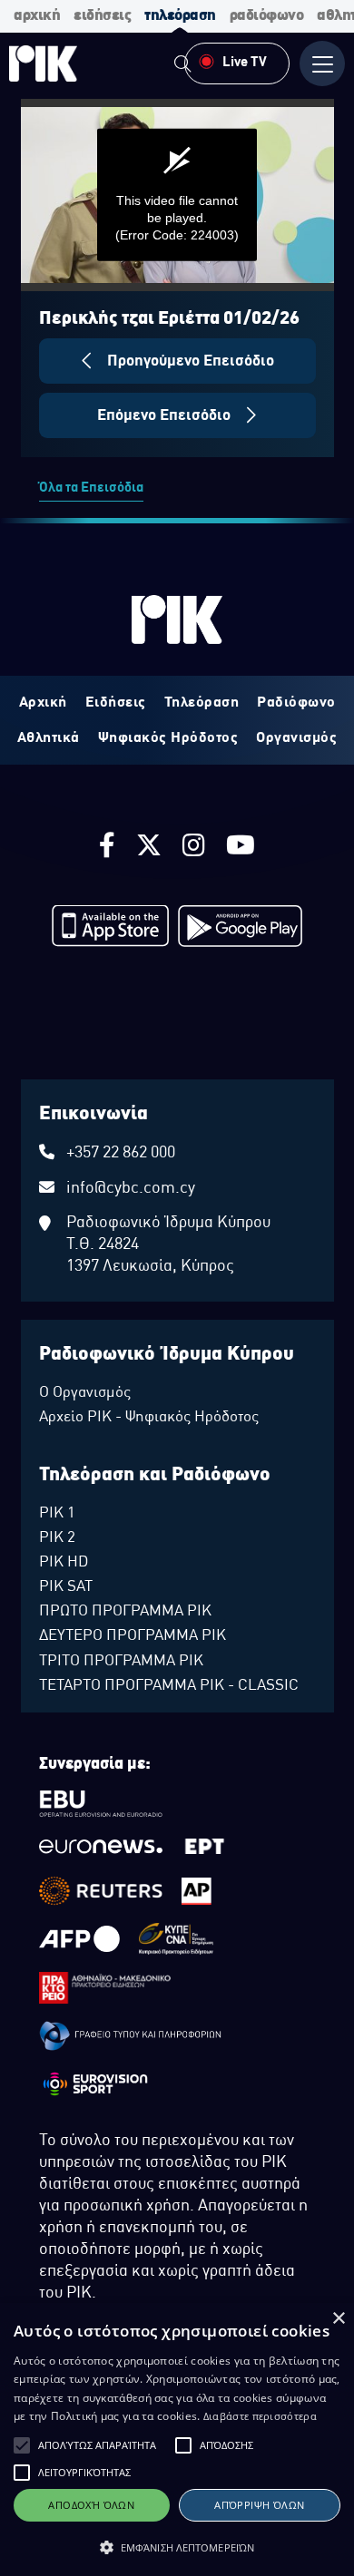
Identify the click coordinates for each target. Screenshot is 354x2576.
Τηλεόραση (202, 703)
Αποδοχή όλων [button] (91, 2505)
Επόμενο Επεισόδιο (166, 416)
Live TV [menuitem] (245, 63)
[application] (177, 195)
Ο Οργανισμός (85, 1393)
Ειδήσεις (116, 703)
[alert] (177, 2439)
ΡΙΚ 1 (57, 1514)
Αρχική (43, 703)
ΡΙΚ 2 (57, 1538)
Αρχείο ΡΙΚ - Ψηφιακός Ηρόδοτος (149, 1418)
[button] (22, 2445)
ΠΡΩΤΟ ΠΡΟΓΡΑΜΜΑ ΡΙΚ (125, 1612)
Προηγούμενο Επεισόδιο (189, 361)
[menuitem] (182, 66)
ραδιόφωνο (267, 16)
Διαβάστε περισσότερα (260, 2416)
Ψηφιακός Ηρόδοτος (168, 738)
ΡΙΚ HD (64, 1563)
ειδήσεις (102, 16)
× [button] (338, 2319)
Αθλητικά (49, 738)
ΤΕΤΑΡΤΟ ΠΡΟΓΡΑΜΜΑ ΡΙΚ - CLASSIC (169, 1686)
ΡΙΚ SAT (66, 1587)
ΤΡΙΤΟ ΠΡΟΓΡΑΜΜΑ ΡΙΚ (121, 1662)
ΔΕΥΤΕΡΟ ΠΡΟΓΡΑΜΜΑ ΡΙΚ (133, 1636)
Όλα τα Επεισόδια (91, 488)
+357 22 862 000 (121, 1153)
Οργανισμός (296, 738)
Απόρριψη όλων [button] (259, 2505)
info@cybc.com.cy (131, 1189)
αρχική (37, 16)
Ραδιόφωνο (296, 703)
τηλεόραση (180, 16)
